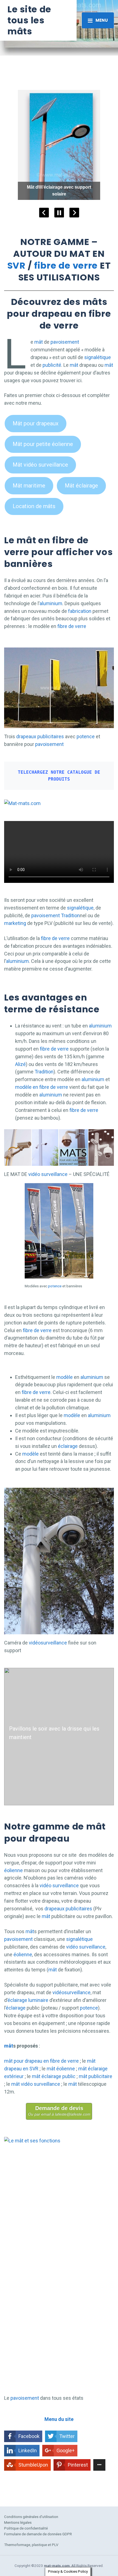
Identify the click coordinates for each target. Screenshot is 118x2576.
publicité (52, 365)
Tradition (70, 915)
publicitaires (51, 736)
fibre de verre (66, 265)
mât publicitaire (95, 2076)
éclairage (68, 1446)
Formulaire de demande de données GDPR (38, 2534)
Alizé (20, 1064)
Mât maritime (29, 486)
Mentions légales (18, 2522)
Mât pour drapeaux (36, 423)
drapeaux (26, 736)
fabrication (80, 611)
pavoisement (65, 342)
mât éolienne (61, 2069)
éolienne (13, 1870)
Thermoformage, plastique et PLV (31, 2545)
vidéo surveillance (48, 1174)
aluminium (51, 603)
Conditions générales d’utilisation (31, 2517)
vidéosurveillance (48, 1643)
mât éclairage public (54, 2076)
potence (86, 736)
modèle (64, 1377)
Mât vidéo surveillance (40, 465)
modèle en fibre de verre (42, 1087)
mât (39, 342)
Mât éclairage (81, 486)
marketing (16, 923)
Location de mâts (34, 506)
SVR (16, 265)
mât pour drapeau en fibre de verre (41, 2061)
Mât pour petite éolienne (43, 444)
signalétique (98, 357)
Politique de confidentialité (26, 2528)
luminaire (38, 2000)
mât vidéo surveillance (36, 2084)
